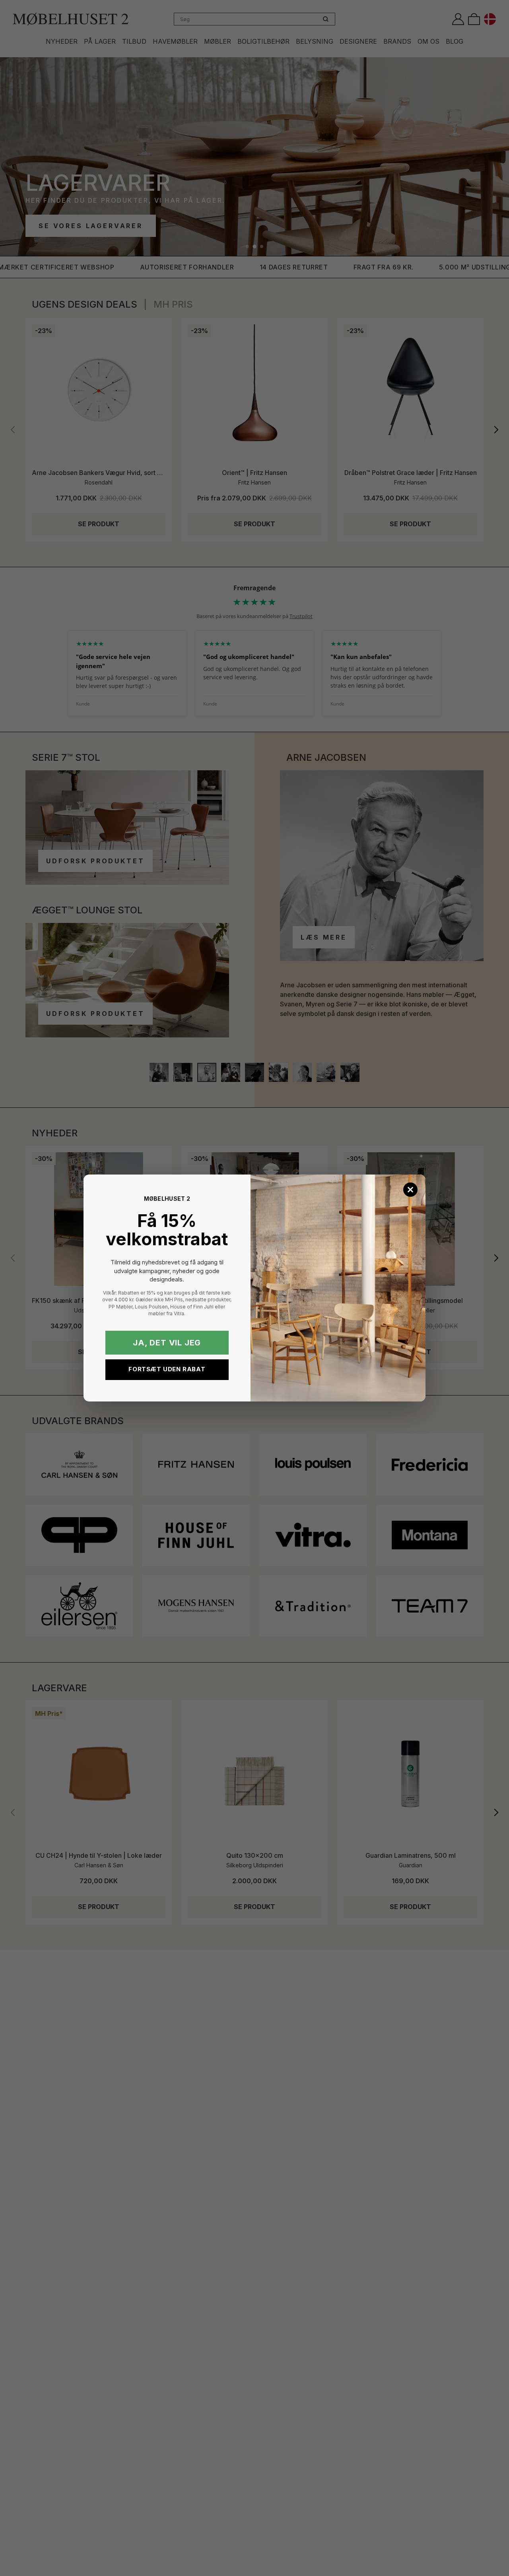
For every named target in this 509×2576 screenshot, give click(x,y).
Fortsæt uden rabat (167, 1369)
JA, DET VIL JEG (167, 1343)
